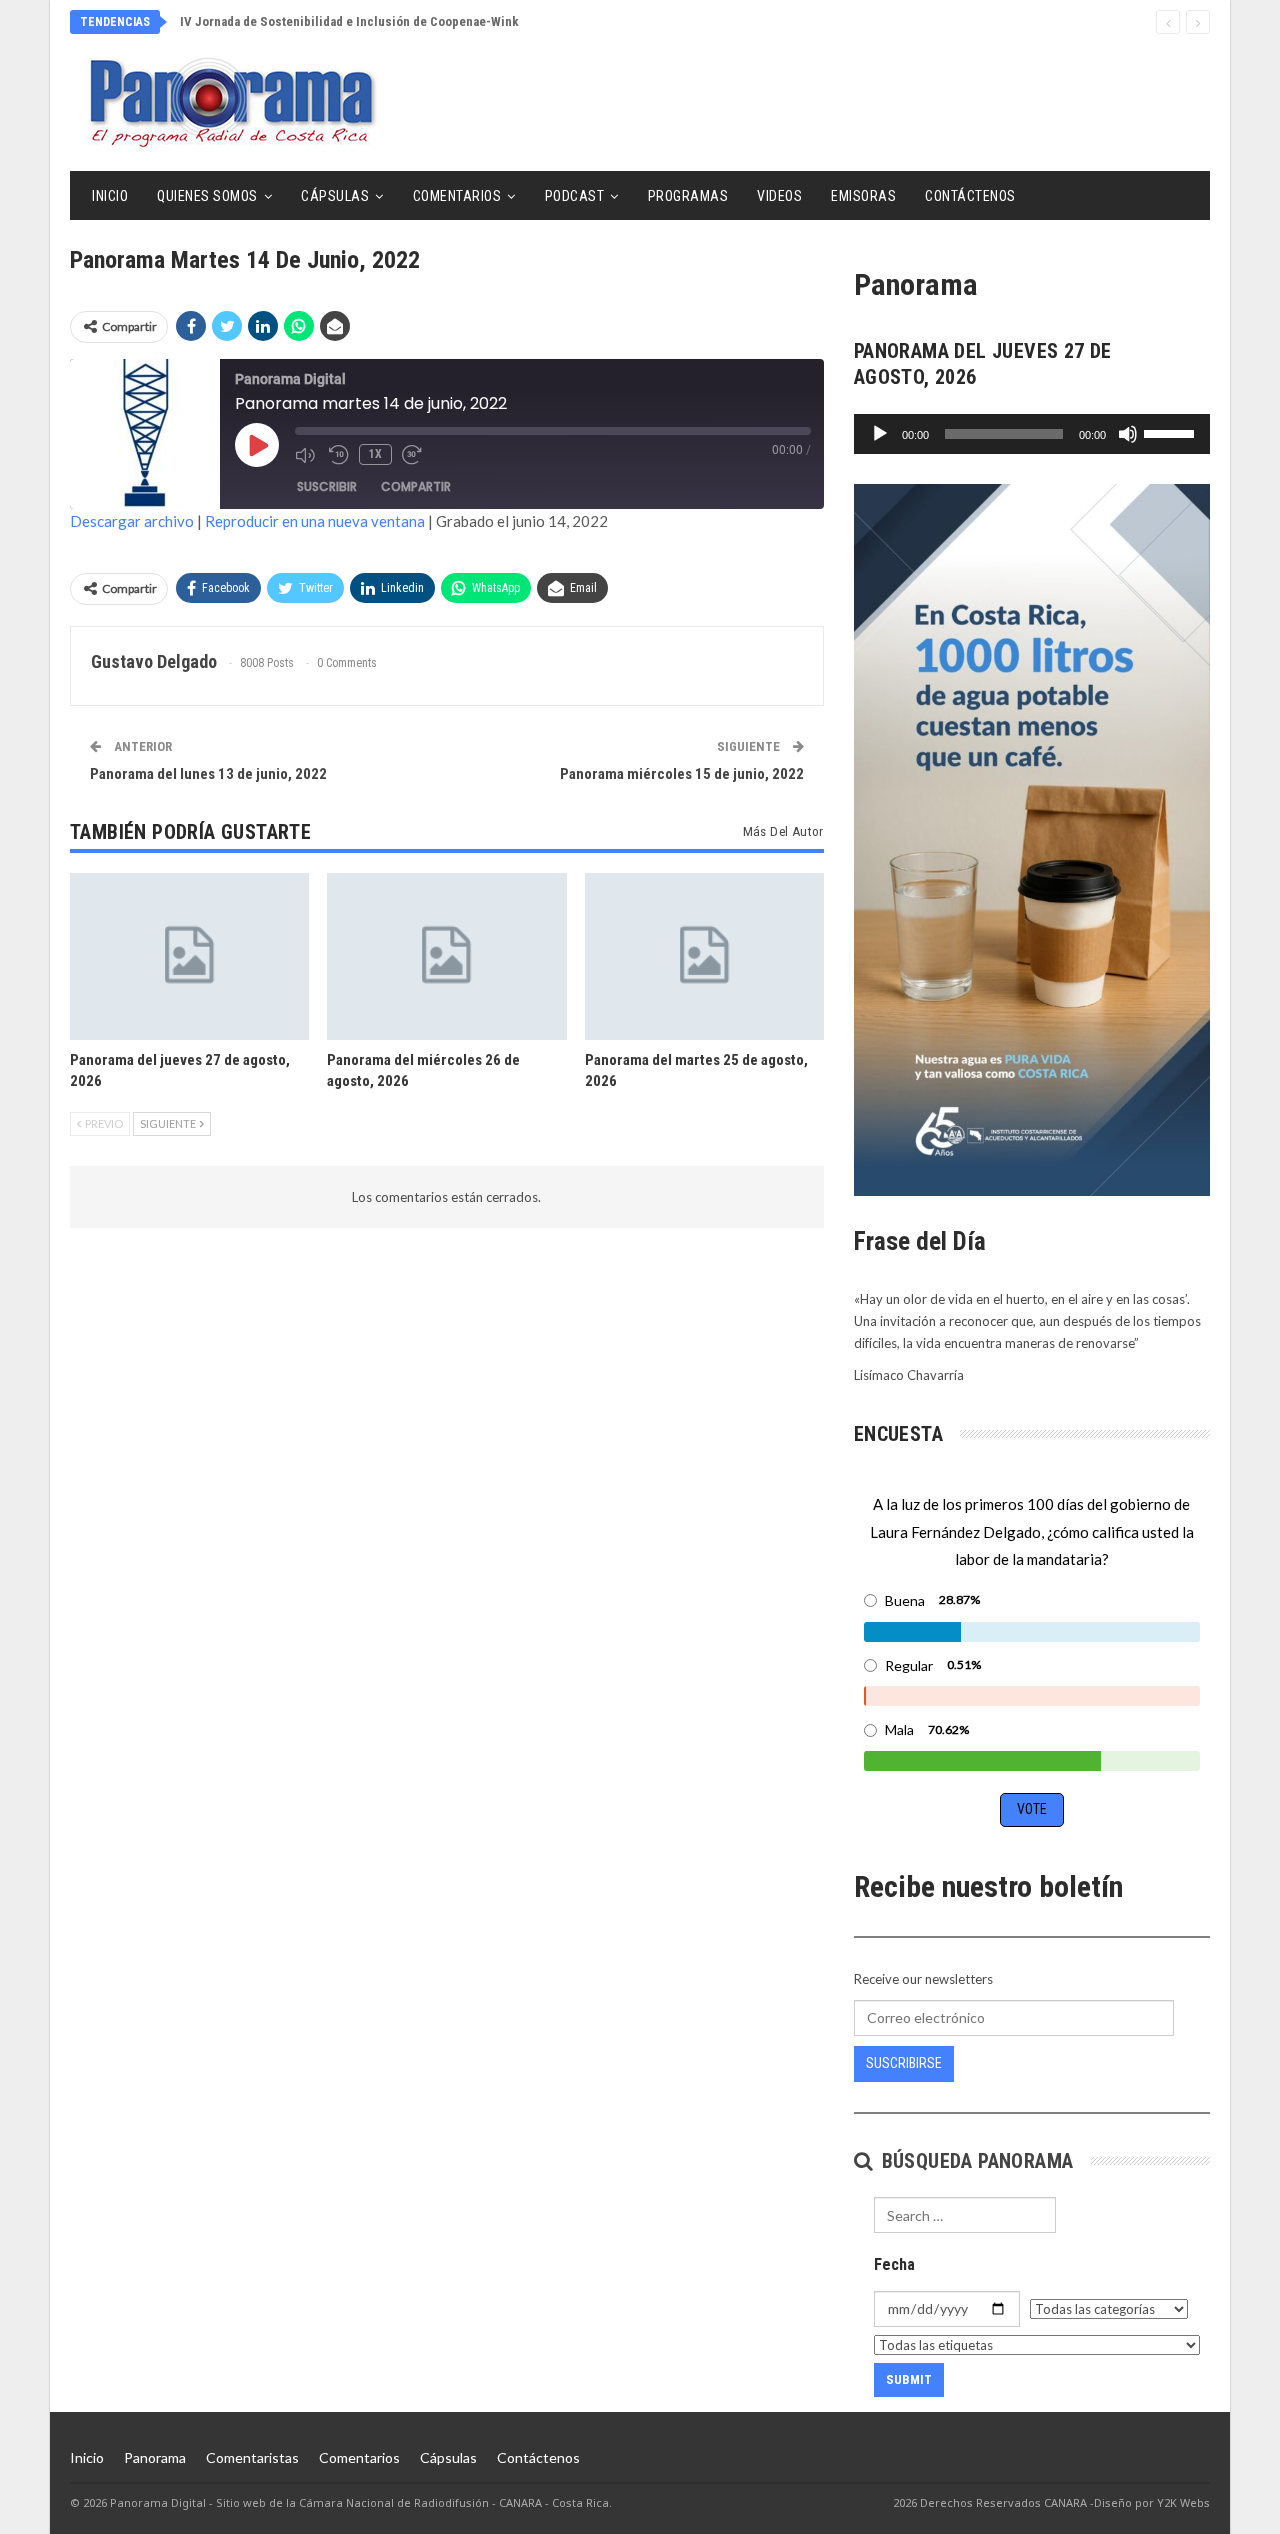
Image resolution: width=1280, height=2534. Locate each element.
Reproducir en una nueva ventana (315, 521)
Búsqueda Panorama (974, 2161)
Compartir (416, 486)
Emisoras (863, 196)
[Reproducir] (880, 434)
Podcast (575, 196)
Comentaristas (252, 2457)
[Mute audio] (307, 455)
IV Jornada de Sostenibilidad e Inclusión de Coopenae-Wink (349, 21)
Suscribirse (904, 2063)
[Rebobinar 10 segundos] (339, 455)
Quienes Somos (207, 196)
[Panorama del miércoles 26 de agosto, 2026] (446, 956)
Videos (779, 196)
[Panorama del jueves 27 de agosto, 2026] (189, 956)
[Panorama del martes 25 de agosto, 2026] (704, 956)
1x (375, 454)
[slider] (1172, 432)
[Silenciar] (1128, 434)
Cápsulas (335, 196)
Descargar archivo (132, 521)
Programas (688, 196)
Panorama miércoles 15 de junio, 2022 (682, 774)
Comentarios (457, 196)
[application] (1032, 434)
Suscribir (327, 486)
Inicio (110, 196)
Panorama (155, 2457)
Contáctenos (970, 196)
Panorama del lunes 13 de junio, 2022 (208, 774)
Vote (1032, 1809)
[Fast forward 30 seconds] (414, 455)
